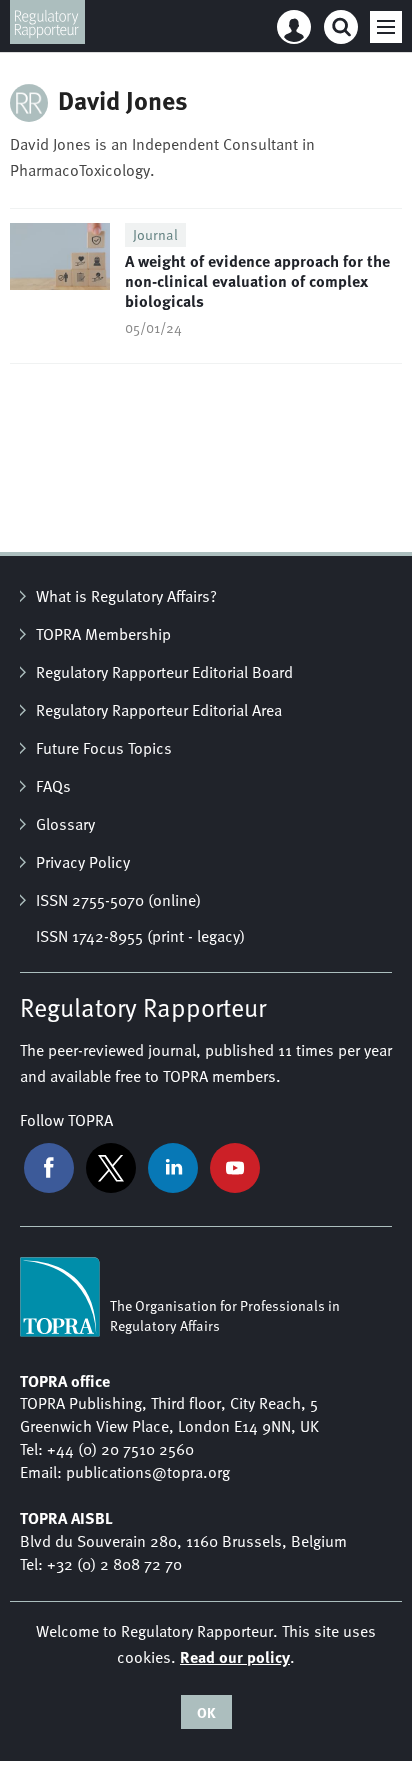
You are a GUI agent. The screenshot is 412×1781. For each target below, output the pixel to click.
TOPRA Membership (103, 634)
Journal (155, 234)
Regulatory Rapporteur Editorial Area (159, 710)
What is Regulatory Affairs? (126, 596)
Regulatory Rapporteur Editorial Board (164, 672)
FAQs (53, 786)
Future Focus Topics (104, 748)
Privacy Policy (83, 862)
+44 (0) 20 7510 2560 (120, 1449)
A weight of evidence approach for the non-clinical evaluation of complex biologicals (257, 281)
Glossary (65, 824)
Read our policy (235, 1656)
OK (206, 1712)
